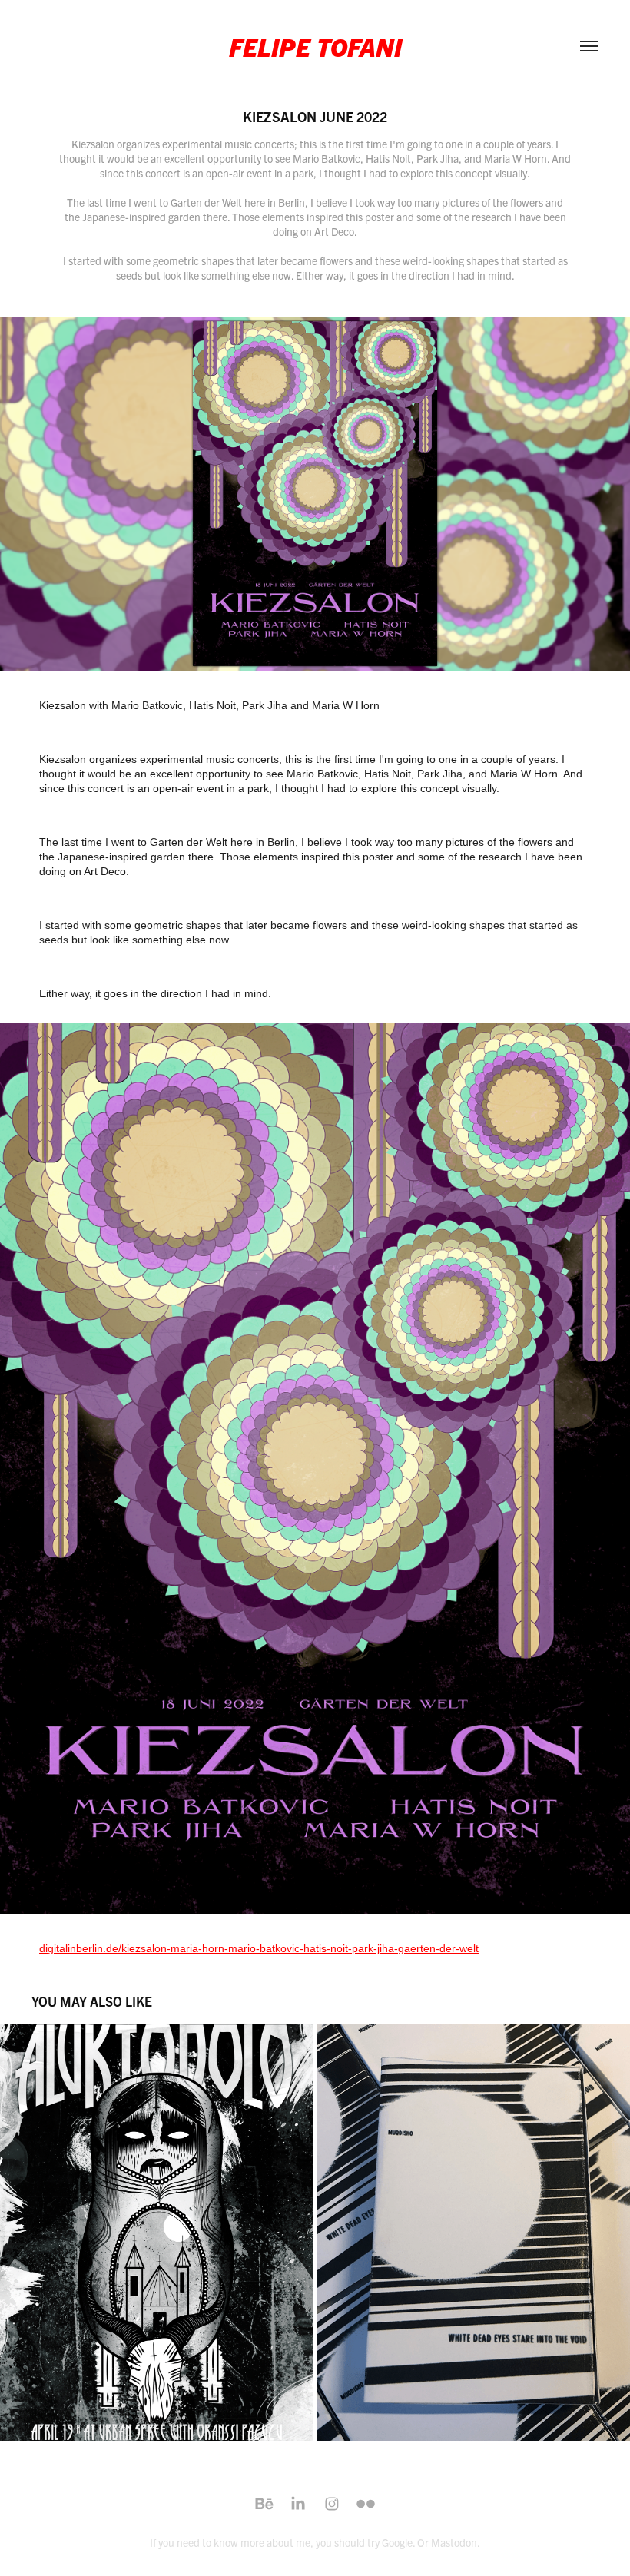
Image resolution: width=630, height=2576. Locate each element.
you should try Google (364, 2542)
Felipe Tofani (315, 46)
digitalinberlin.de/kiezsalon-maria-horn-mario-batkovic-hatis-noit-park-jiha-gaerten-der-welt (259, 1948)
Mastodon (454, 2542)
